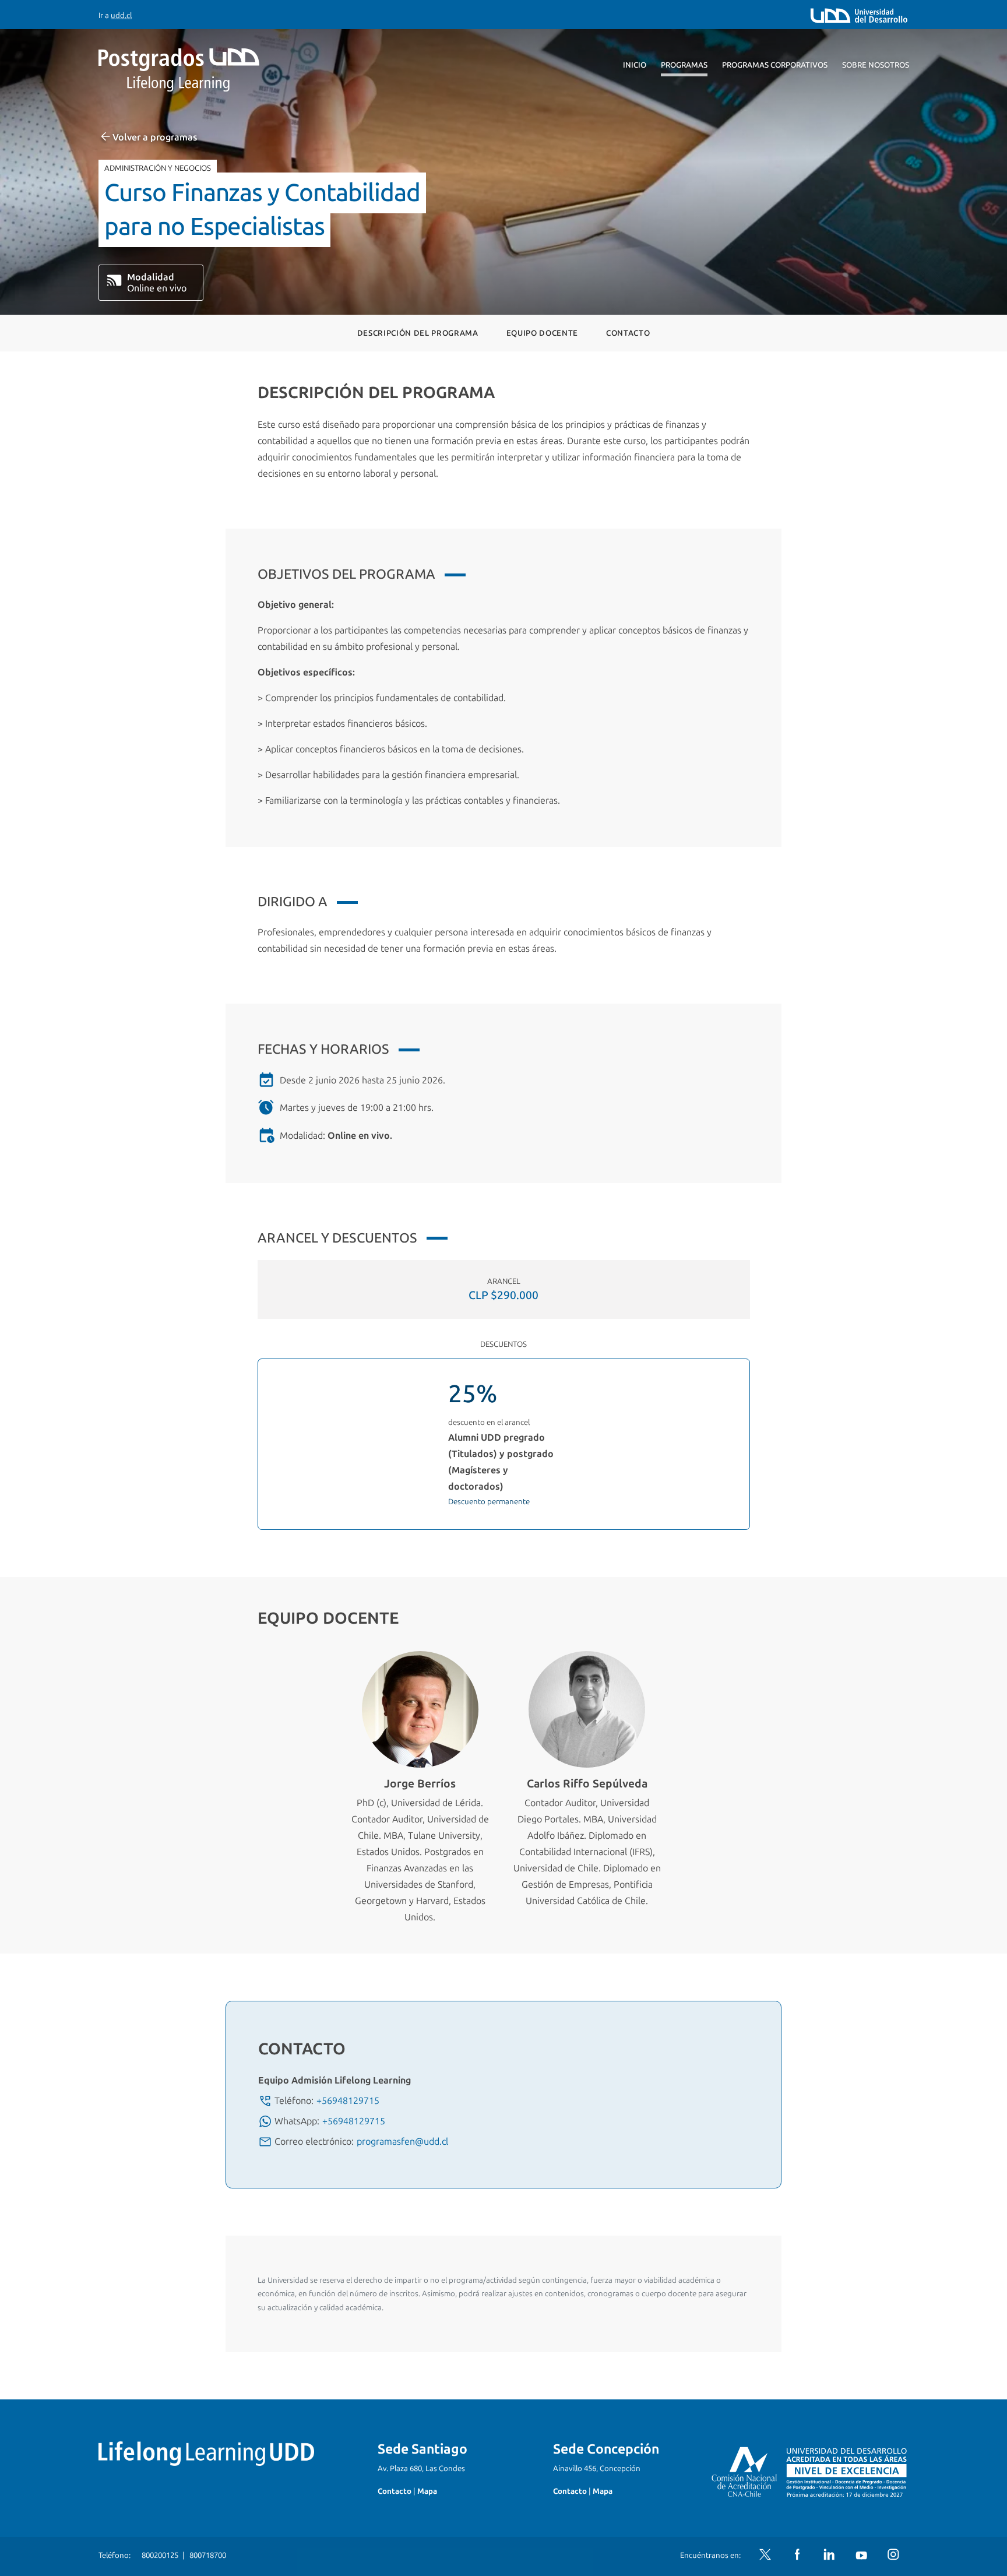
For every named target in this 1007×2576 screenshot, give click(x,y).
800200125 (160, 2555)
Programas (684, 65)
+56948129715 (348, 2101)
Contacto (628, 333)
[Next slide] (980, 1793)
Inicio (635, 65)
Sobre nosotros (876, 65)
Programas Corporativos (775, 65)
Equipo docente (542, 333)
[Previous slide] (27, 1793)
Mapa (427, 2491)
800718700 (208, 2555)
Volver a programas (155, 137)
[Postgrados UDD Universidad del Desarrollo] (206, 70)
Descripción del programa (418, 333)
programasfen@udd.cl (402, 2142)
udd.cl (121, 15)
